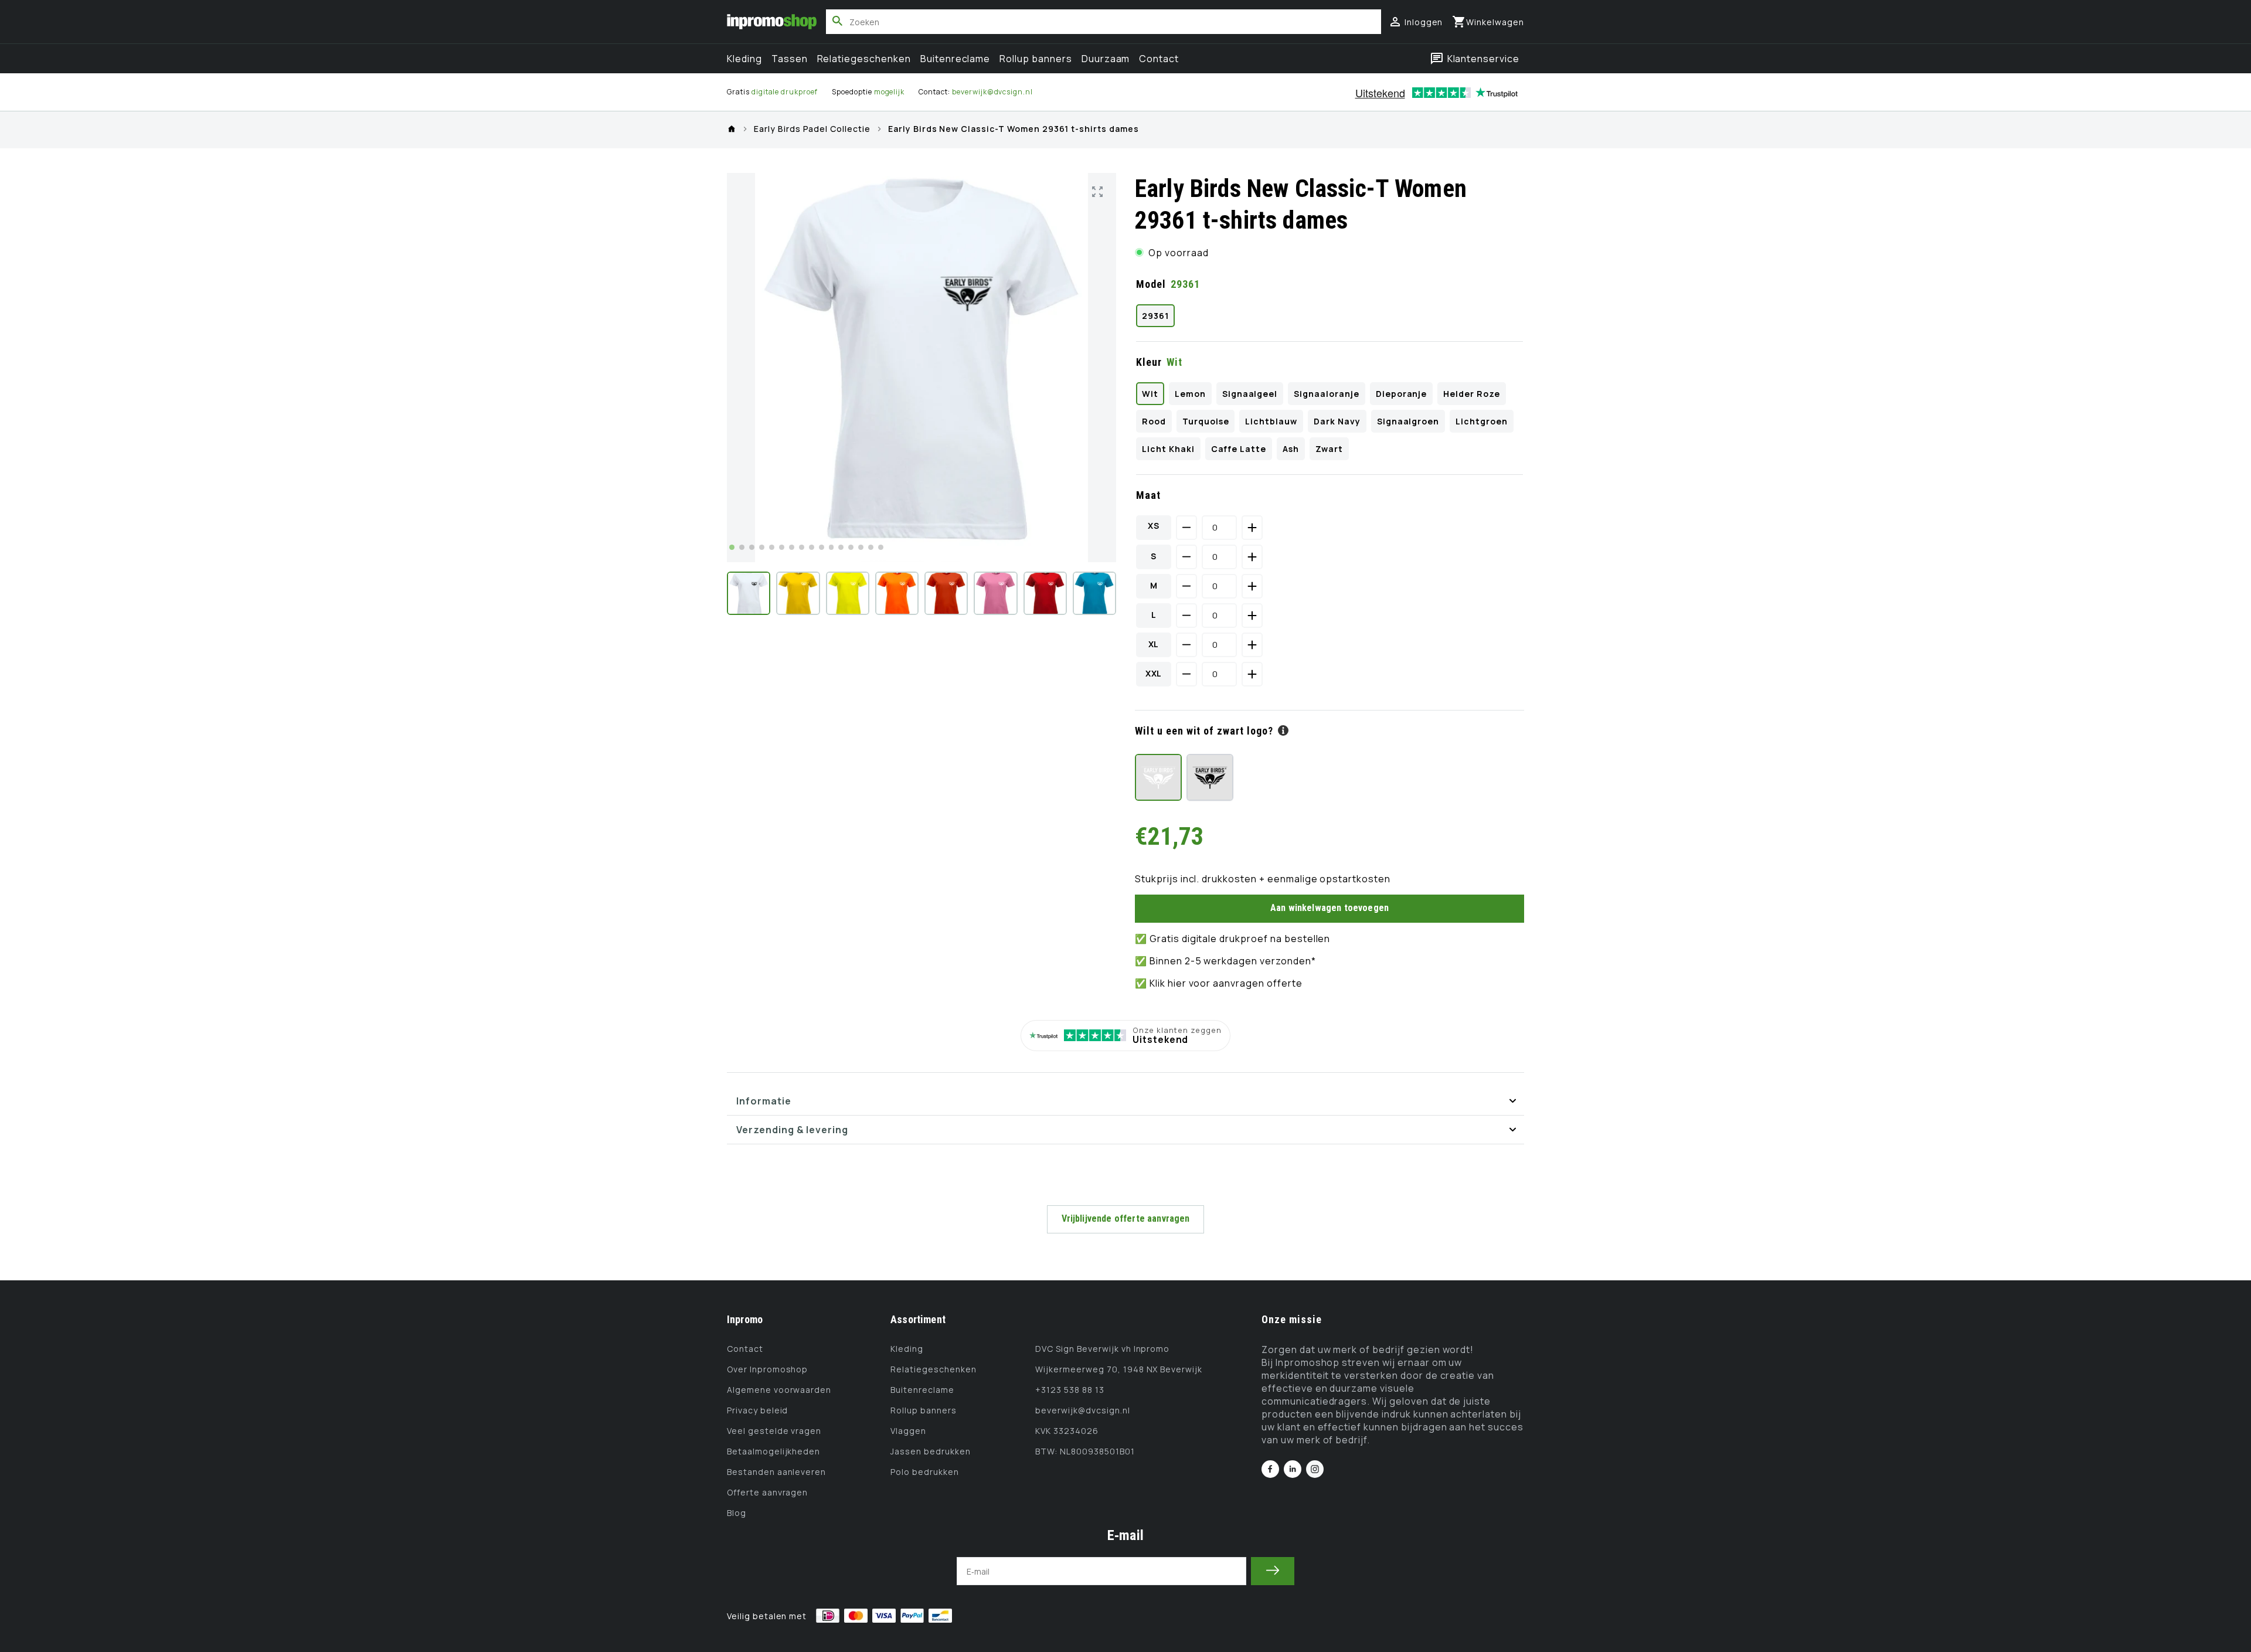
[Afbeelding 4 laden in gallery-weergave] (897, 593)
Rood (1154, 421)
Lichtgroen (1482, 421)
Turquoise (1206, 421)
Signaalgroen (1408, 421)
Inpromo (745, 1319)
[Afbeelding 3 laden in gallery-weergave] (848, 593)
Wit (1150, 394)
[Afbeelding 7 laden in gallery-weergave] (1045, 593)
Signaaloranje (1326, 394)
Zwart (1329, 449)
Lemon (1190, 394)
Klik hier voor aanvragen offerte (1226, 983)
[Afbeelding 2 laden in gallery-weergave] (798, 593)
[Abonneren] (1273, 1571)
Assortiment (918, 1319)
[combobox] (1104, 22)
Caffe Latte (1239, 449)
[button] (1488, 22)
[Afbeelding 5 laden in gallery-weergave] (946, 593)
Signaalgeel (1250, 394)
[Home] (732, 129)
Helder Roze (1472, 394)
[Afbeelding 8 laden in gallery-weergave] (1094, 593)
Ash (1291, 449)
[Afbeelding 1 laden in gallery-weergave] (749, 593)
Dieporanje (1402, 394)
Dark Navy (1337, 421)
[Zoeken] (838, 21)
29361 (1155, 316)
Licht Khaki (1168, 449)
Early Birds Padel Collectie (812, 129)
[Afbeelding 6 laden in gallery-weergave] (995, 593)
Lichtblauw (1271, 421)
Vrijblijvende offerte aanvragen (1126, 1218)
